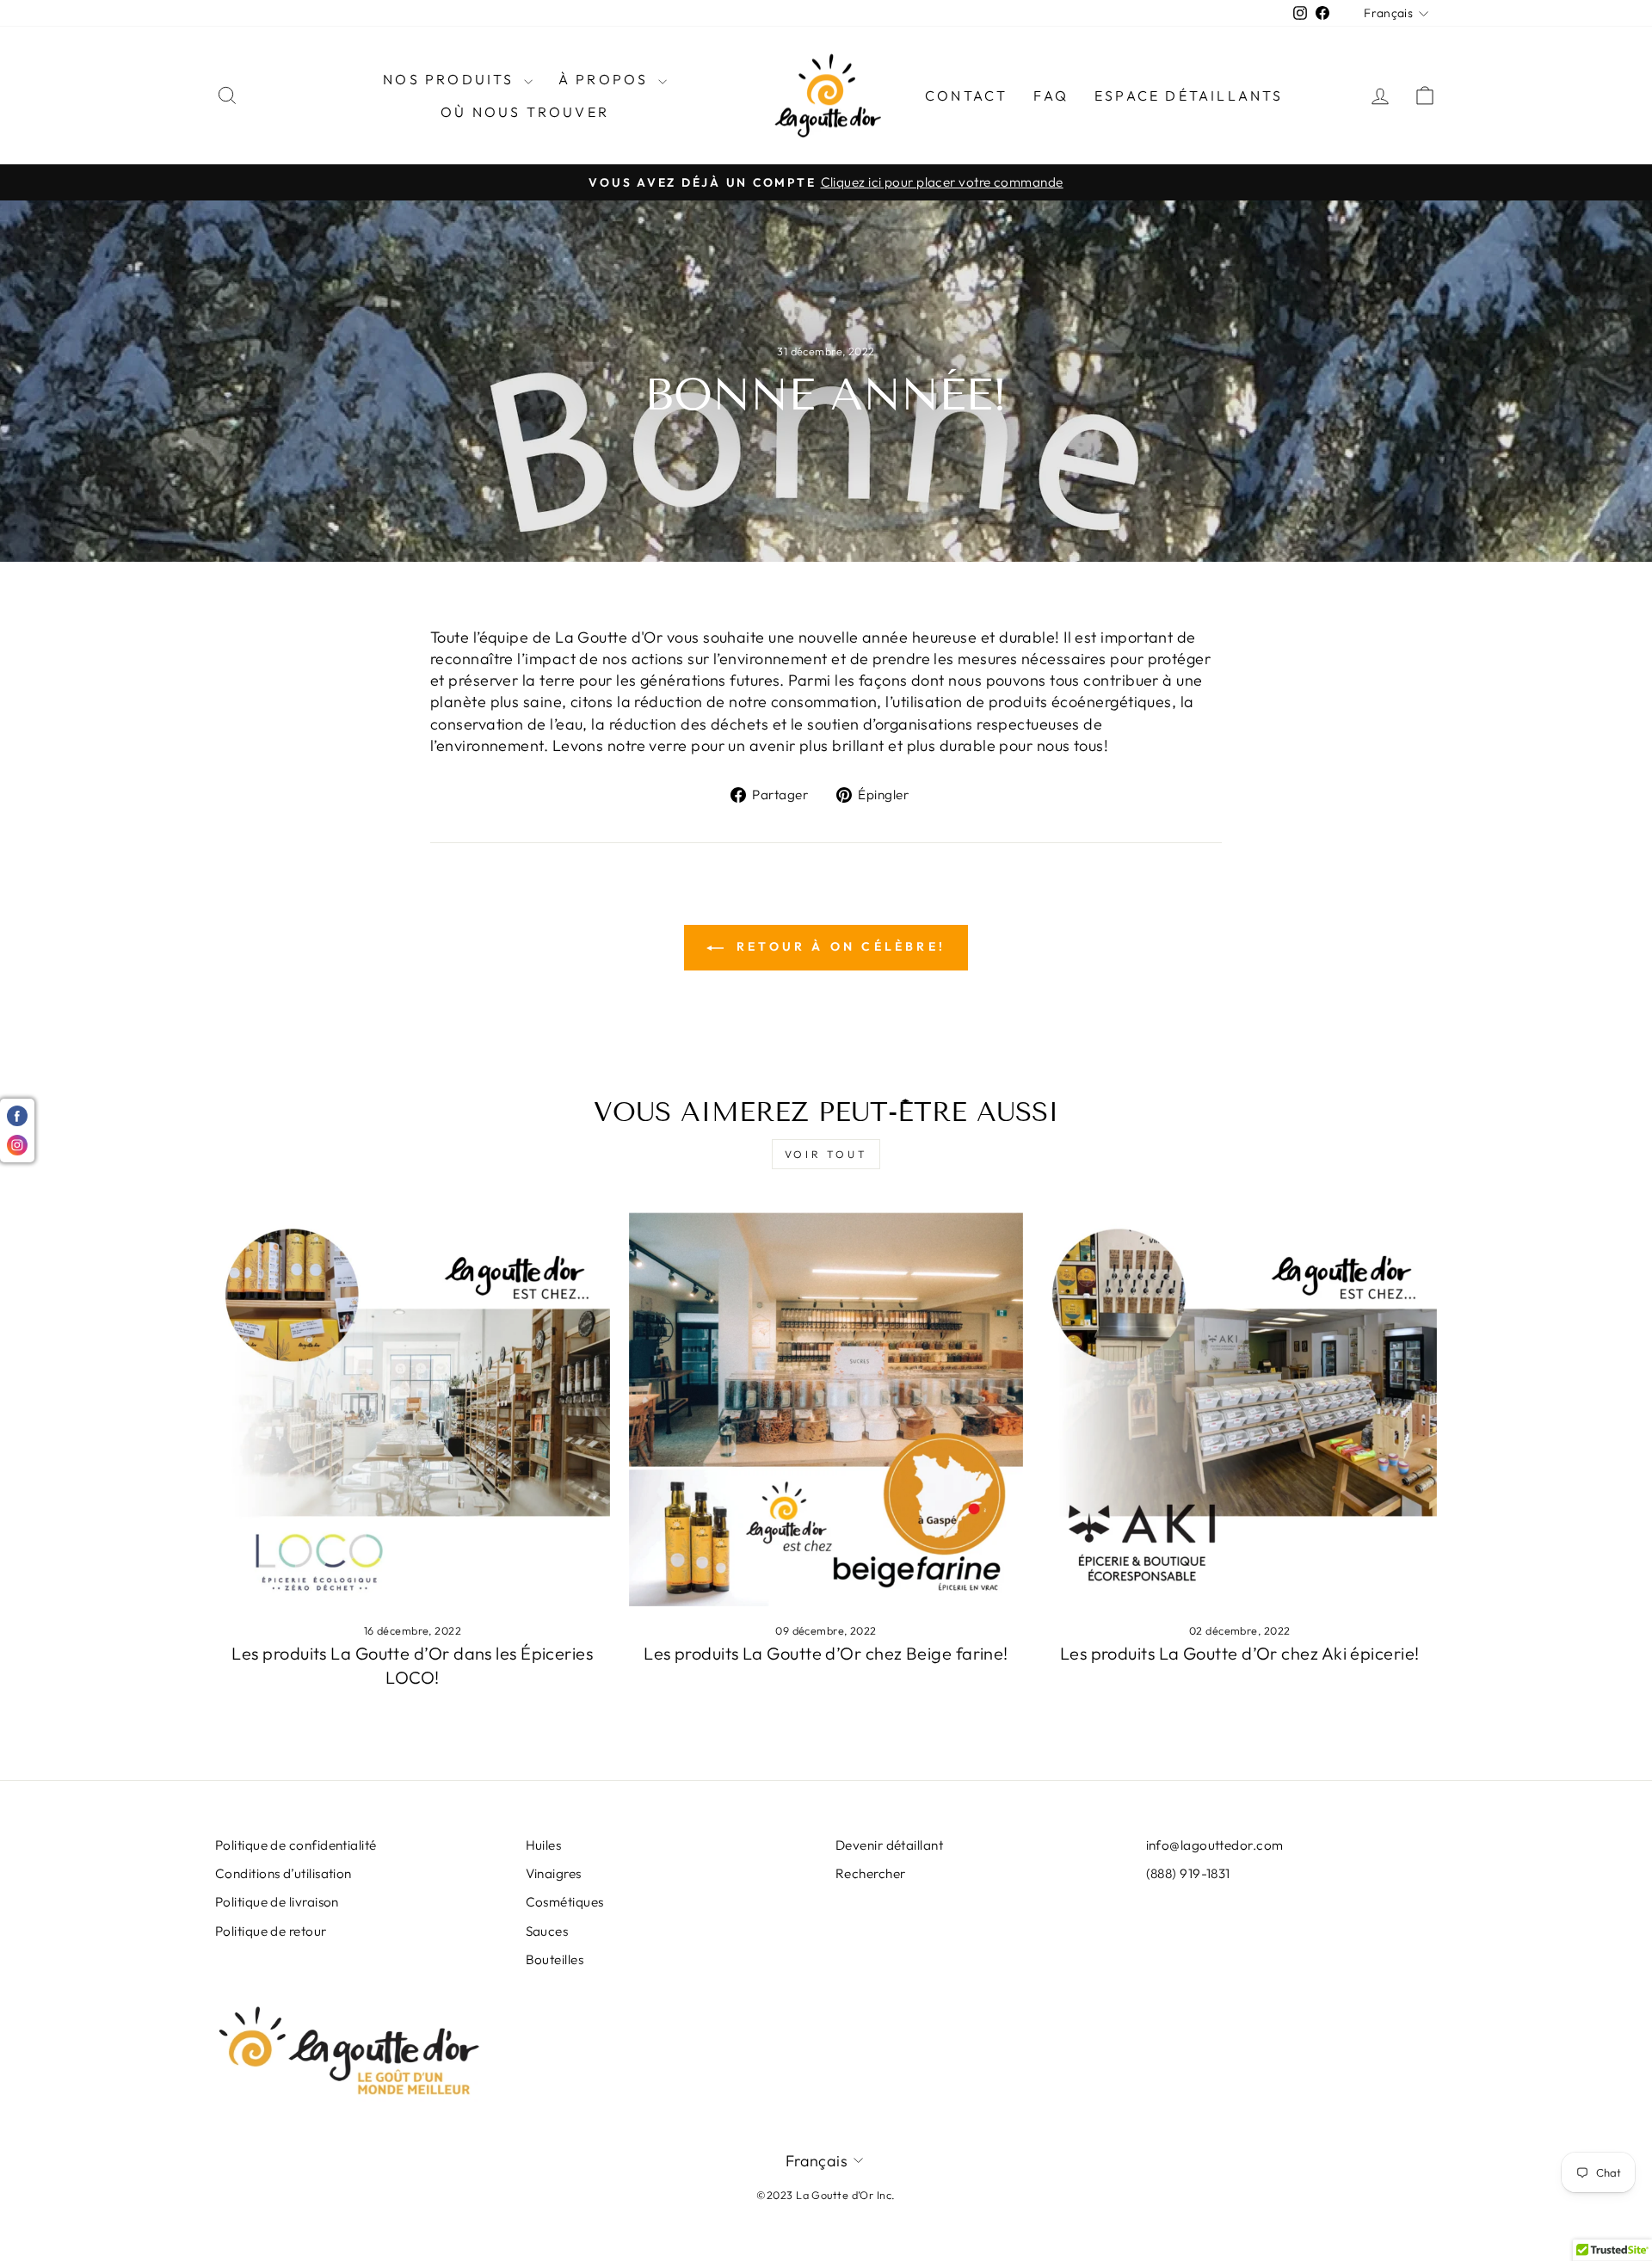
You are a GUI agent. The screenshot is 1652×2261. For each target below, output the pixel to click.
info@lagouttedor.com (1215, 1845)
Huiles (544, 1845)
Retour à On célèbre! (838, 946)
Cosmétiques (565, 1902)
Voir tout (826, 1154)
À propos (606, 79)
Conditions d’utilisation (284, 1873)
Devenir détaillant (889, 1845)
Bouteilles (555, 1959)
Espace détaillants (1189, 95)
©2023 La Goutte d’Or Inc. (826, 2195)
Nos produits (451, 79)
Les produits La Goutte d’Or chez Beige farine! (826, 1653)
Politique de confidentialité (296, 1845)
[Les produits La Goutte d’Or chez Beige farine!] (826, 1410)
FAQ (1051, 95)
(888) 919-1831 (1188, 1873)
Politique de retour (271, 1931)
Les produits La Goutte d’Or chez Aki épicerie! (1240, 1653)
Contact (966, 95)
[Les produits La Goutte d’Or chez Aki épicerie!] (1239, 1410)
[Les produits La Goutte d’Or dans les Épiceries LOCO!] (413, 1410)
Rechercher (871, 1873)
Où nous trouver (525, 112)
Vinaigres (554, 1873)
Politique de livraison (277, 1902)
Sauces (547, 1931)
